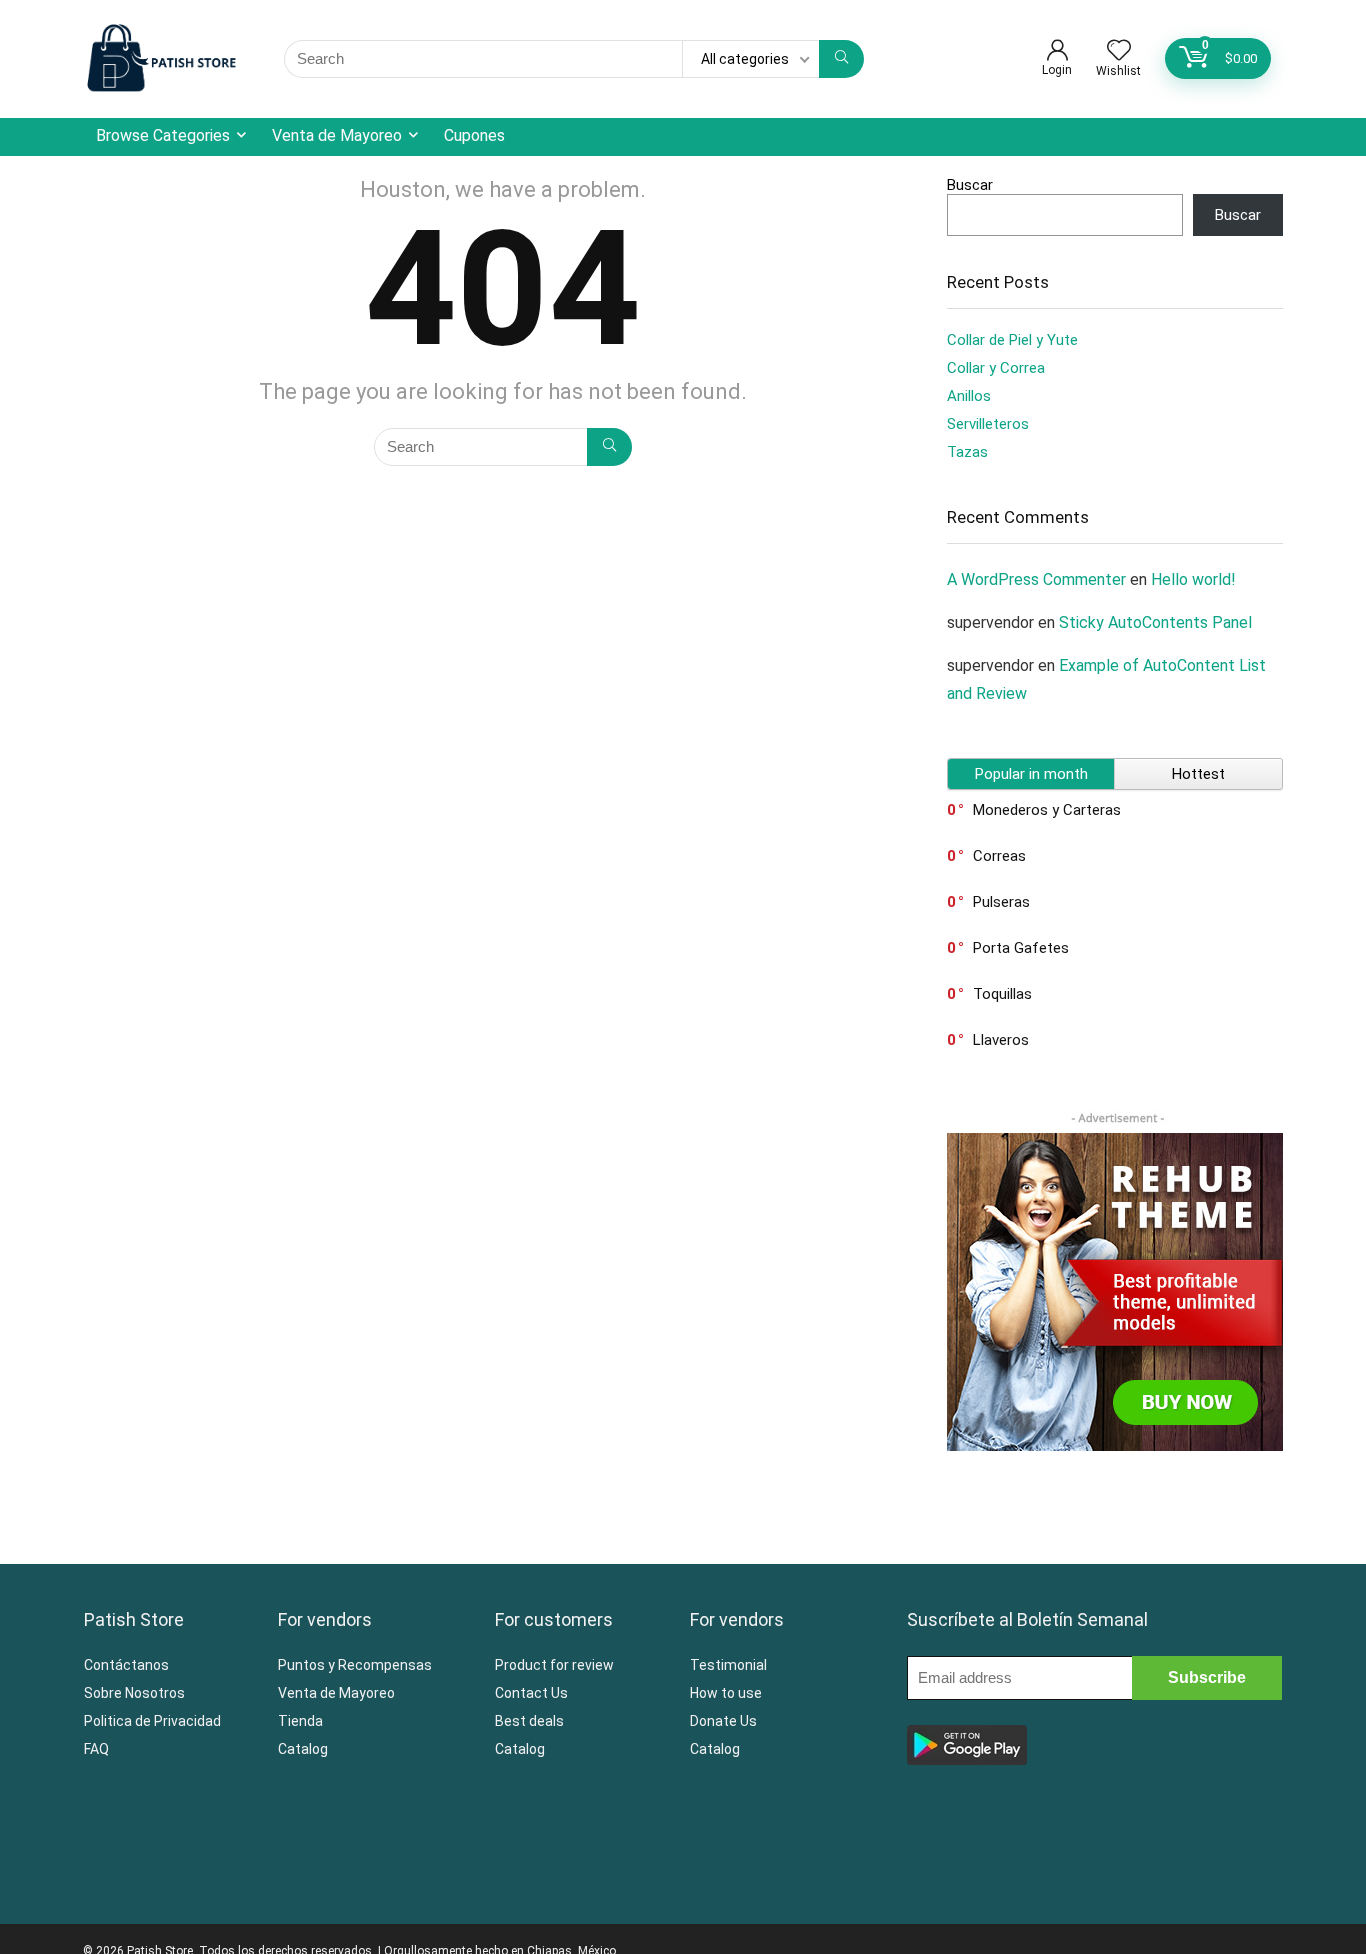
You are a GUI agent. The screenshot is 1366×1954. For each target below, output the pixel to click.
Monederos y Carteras (1047, 810)
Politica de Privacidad (152, 1721)
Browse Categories (163, 135)
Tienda (300, 1721)
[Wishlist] (1119, 52)
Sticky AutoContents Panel (1155, 622)
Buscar (970, 185)
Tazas (967, 452)
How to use (726, 1693)
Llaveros (1001, 1040)
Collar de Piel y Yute (1012, 340)
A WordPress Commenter (1036, 579)
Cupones (474, 135)
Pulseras (1001, 902)
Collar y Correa (996, 368)
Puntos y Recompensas (355, 1665)
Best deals (529, 1721)
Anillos (969, 396)
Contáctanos (126, 1665)
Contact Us (531, 1693)
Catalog (303, 1749)
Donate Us (723, 1721)
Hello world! (1193, 579)
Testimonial (728, 1665)
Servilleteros (988, 424)
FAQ (96, 1749)
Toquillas (1002, 994)
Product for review (554, 1665)
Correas (999, 856)
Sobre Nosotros (134, 1693)
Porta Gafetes (1021, 948)
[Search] (841, 59)
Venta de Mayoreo (337, 135)
